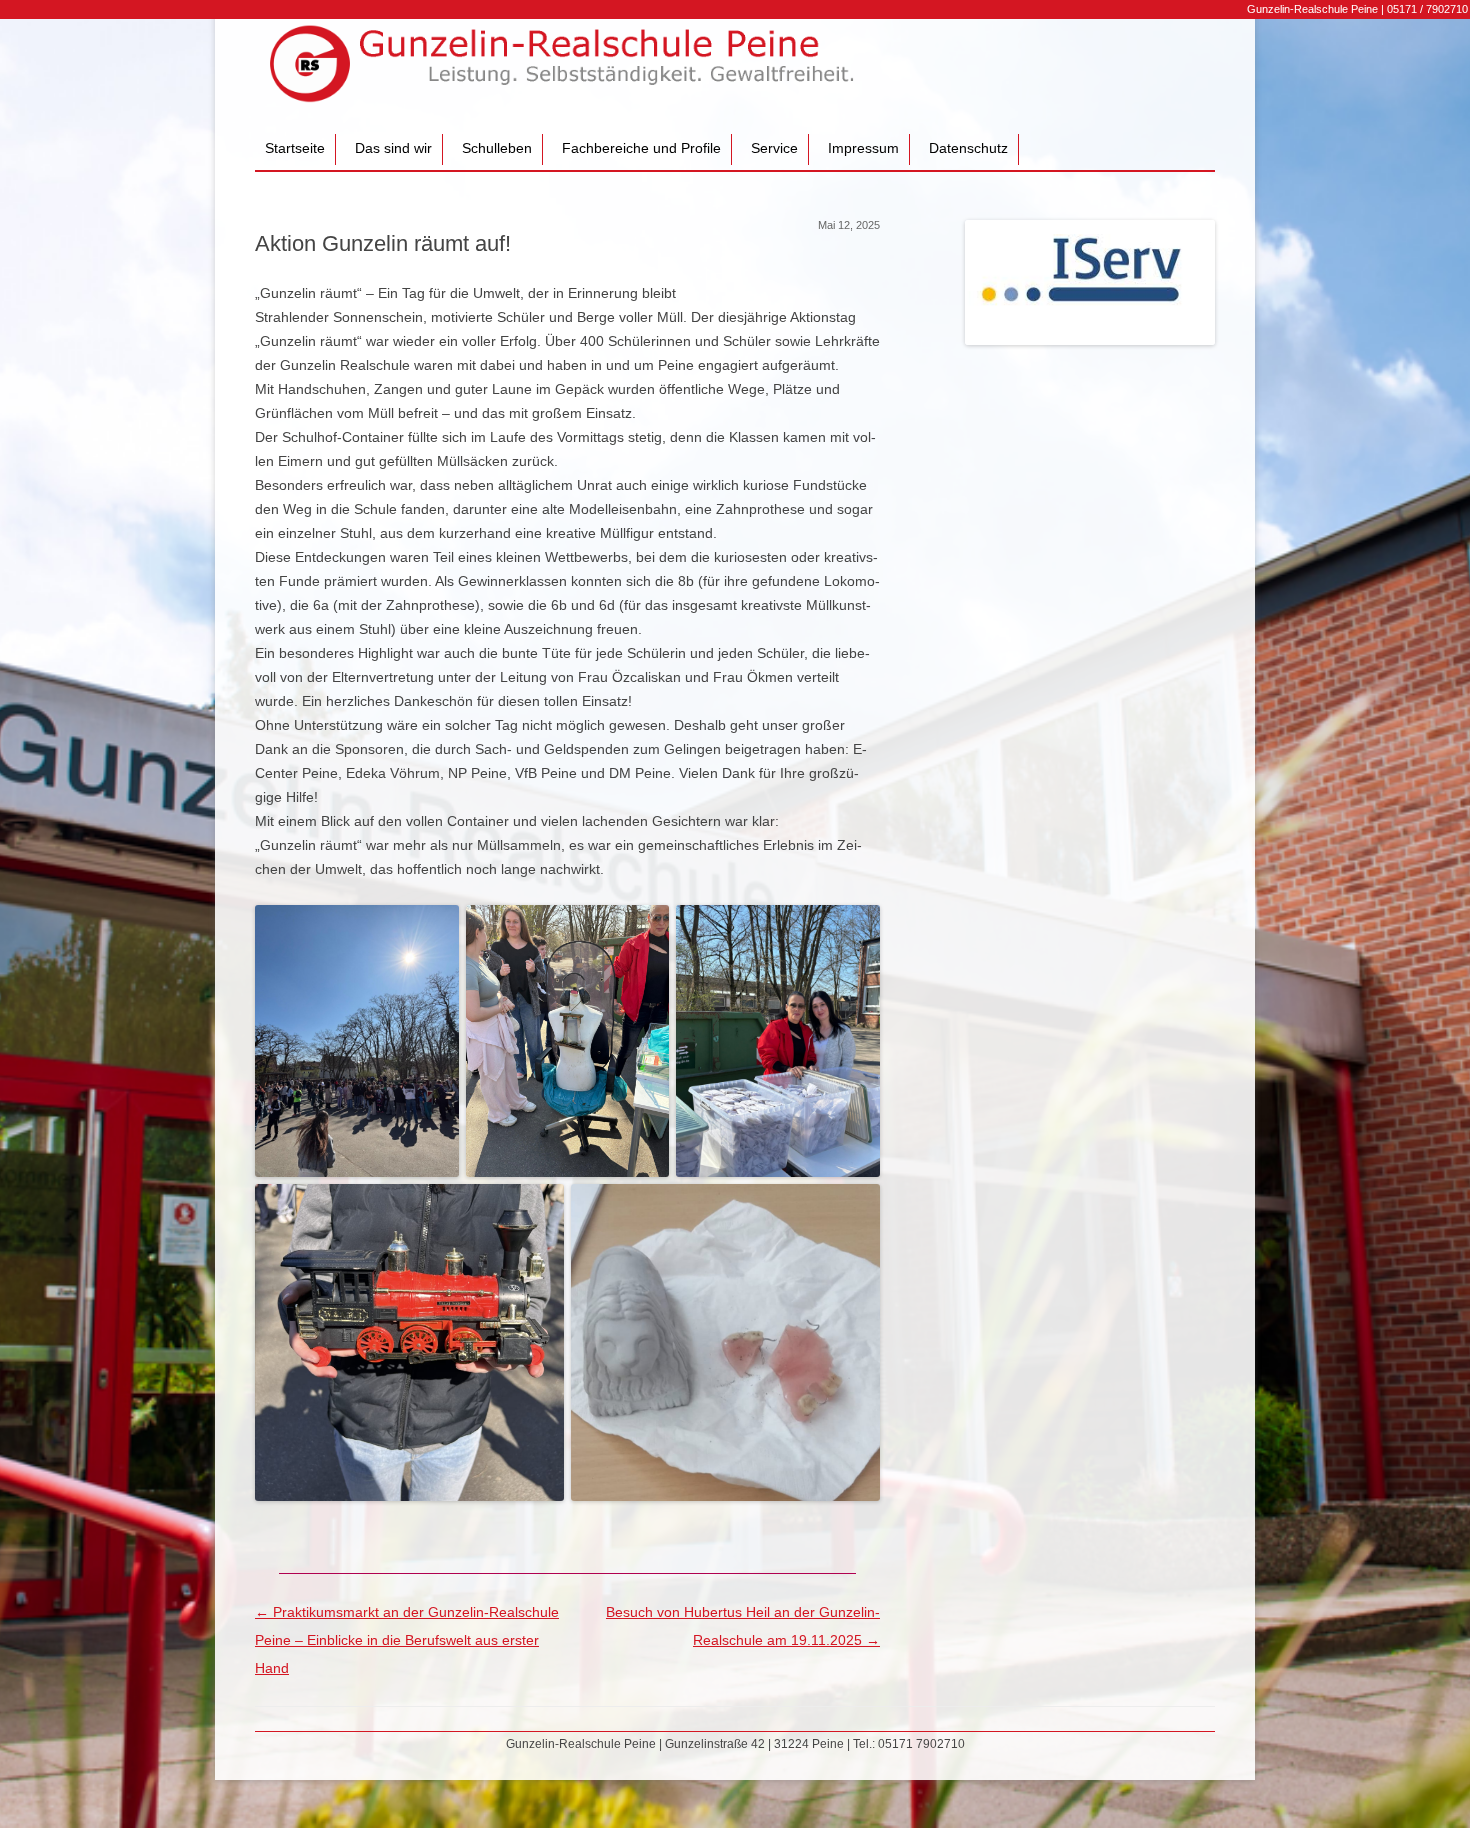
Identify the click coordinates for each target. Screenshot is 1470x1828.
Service (774, 148)
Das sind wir (393, 148)
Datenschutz (968, 148)
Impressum (863, 148)
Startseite (295, 148)
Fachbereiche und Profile (641, 148)
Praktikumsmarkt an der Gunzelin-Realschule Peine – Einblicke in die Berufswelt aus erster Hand (407, 1640)
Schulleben (497, 148)
